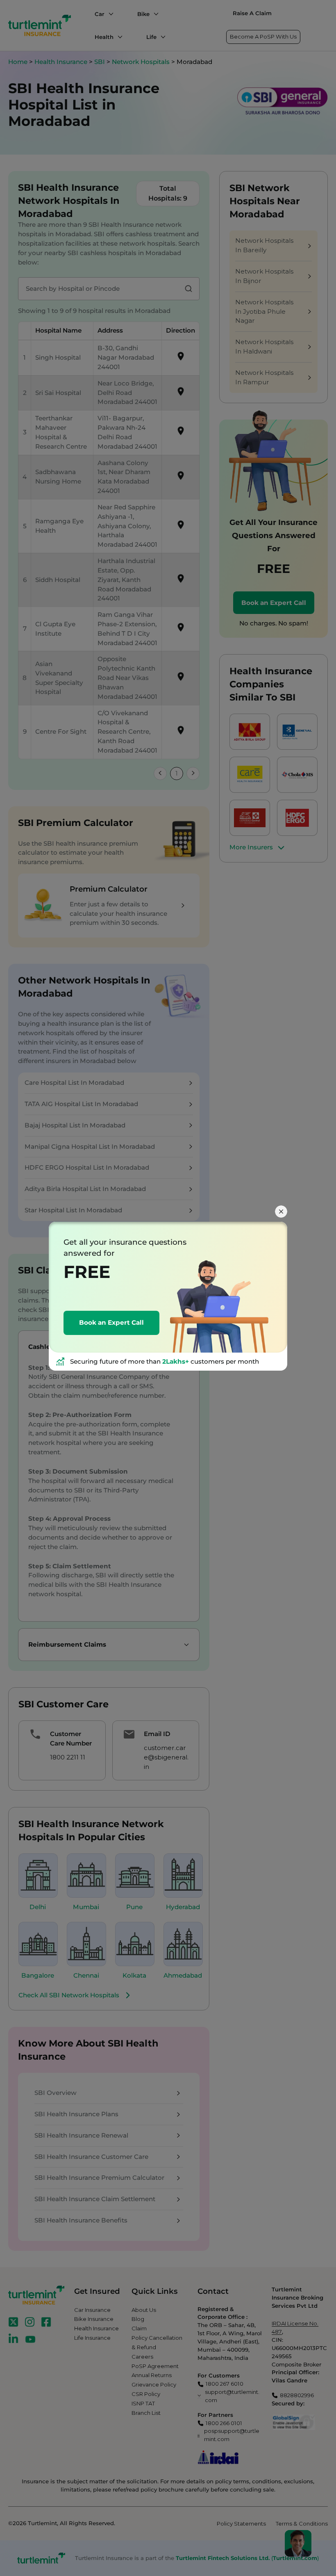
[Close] (281, 1212)
